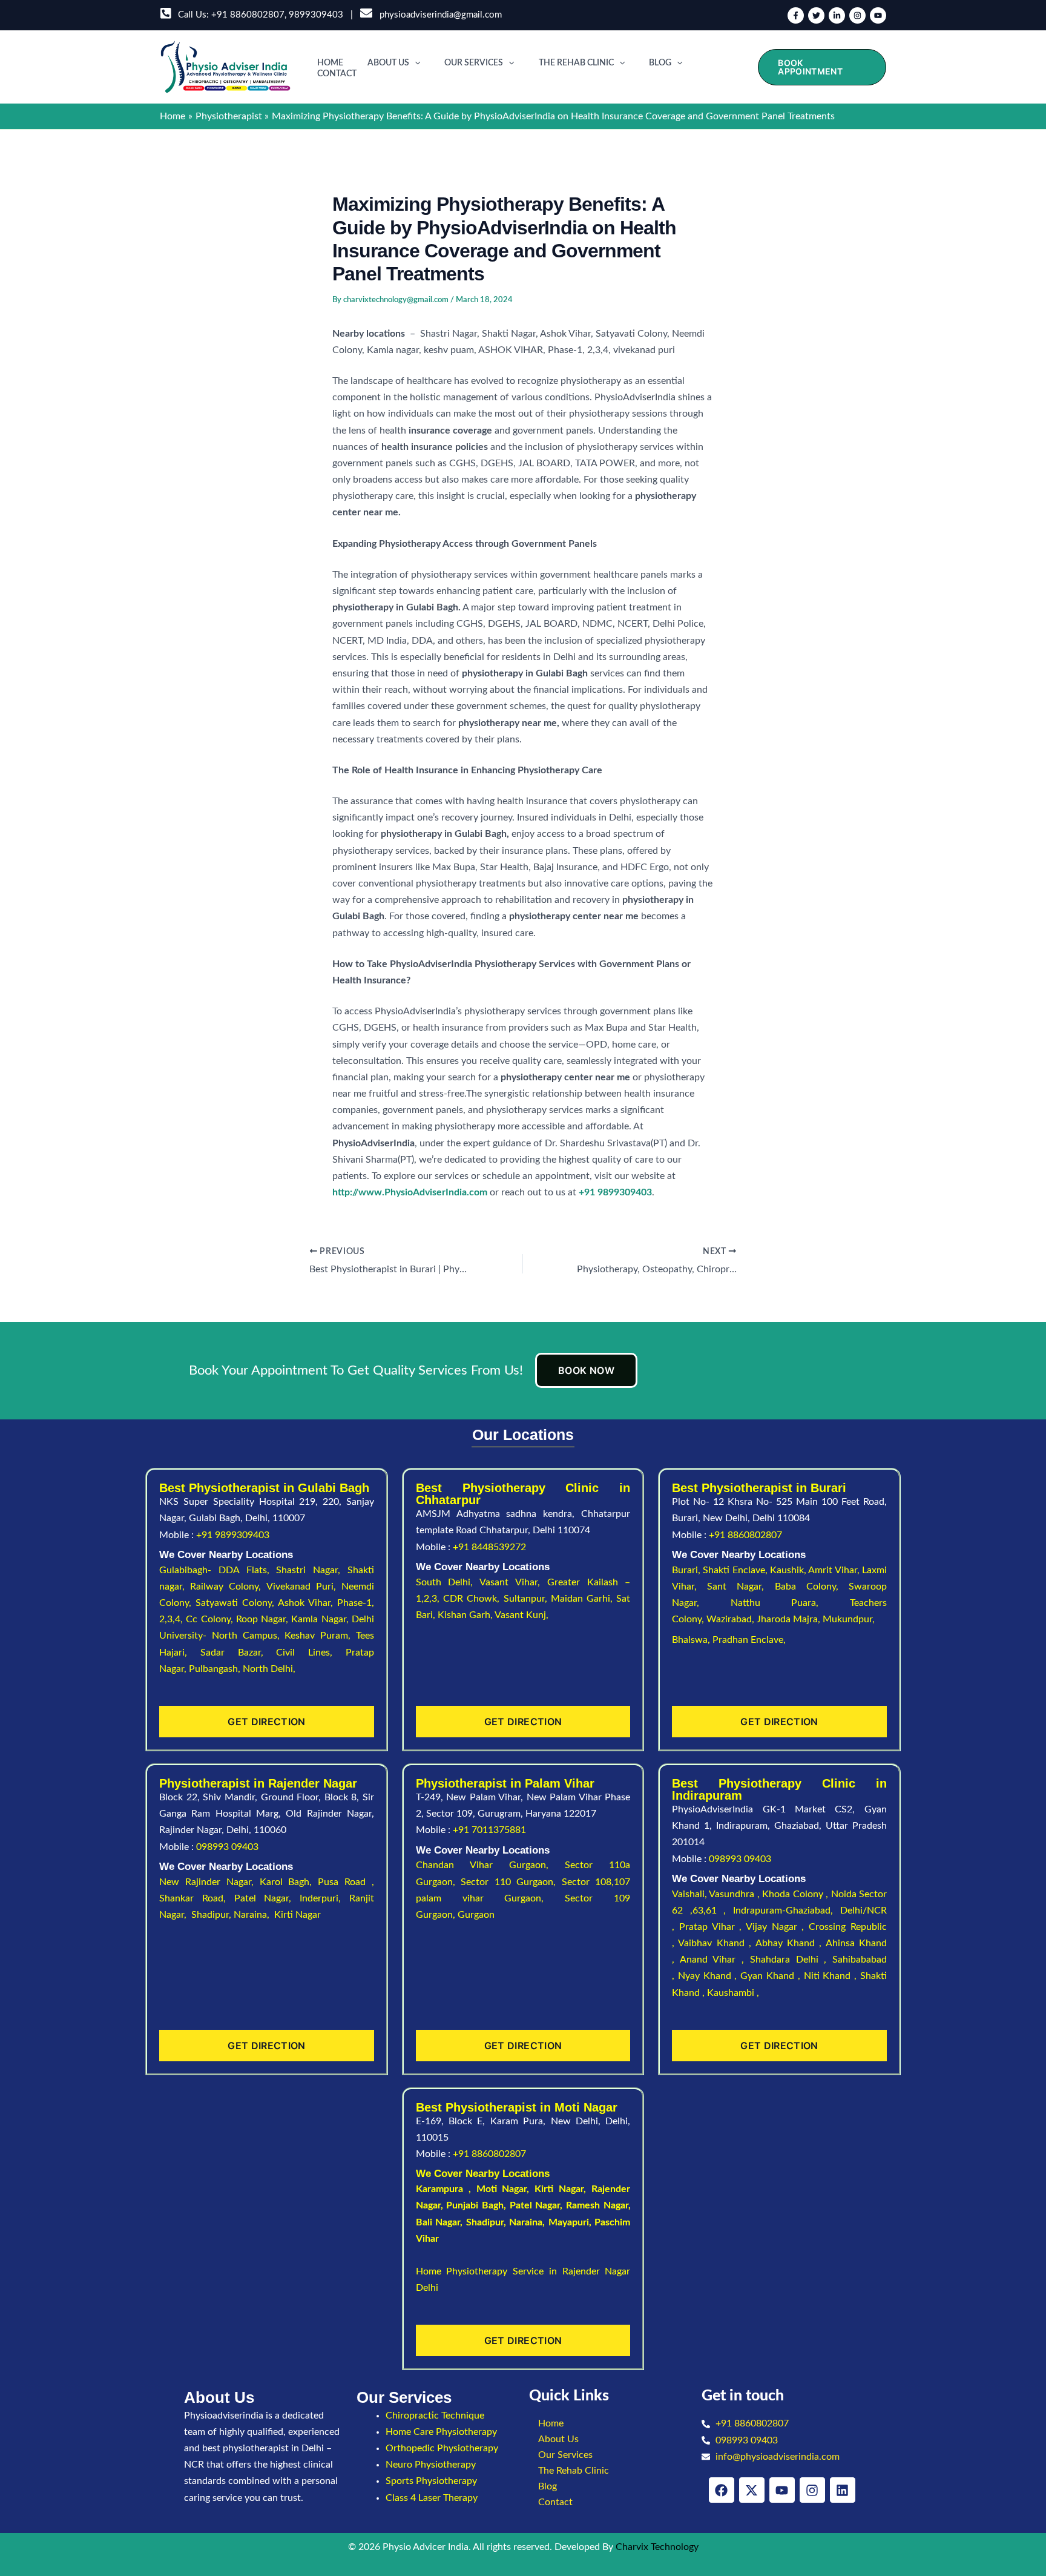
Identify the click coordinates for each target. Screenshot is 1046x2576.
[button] (415, 63)
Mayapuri (569, 2222)
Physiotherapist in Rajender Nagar (258, 1783)
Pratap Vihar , (712, 1927)
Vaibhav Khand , (716, 1943)
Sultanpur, (527, 1599)
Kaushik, (789, 1570)
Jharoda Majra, (790, 1619)
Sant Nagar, (741, 1587)
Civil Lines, (311, 1653)
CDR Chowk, (473, 1599)
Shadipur (485, 2222)
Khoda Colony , (796, 1894)
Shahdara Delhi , (791, 1960)
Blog (660, 63)
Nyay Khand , (709, 1976)
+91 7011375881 (489, 1830)
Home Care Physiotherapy (441, 2432)
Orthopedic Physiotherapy (442, 2448)
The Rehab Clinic (576, 63)
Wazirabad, (732, 1619)
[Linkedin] (837, 15)
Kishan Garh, (466, 1615)
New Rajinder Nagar (205, 1882)
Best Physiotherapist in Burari (759, 1488)
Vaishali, (689, 1894)
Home (330, 63)
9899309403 (316, 15)
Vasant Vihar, (513, 1582)
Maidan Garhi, (584, 1599)
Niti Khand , (832, 1976)
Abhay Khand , (791, 1943)
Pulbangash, (216, 1669)
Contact (337, 74)
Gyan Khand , (772, 1976)
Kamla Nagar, (321, 1619)
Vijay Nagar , (777, 1927)
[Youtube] (878, 15)
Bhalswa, (692, 1640)
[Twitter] (816, 15)
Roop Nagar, (264, 1619)
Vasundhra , (735, 1894)
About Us (388, 63)
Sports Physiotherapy (431, 2481)
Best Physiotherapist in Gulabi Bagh (264, 1488)
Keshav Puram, (320, 1636)
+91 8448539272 (489, 1547)
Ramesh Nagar (597, 2205)
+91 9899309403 (233, 1535)
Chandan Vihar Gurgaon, (491, 1865)
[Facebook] (796, 15)
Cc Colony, (211, 1619)
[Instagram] (857, 15)
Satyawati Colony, (237, 1603)
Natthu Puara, (790, 1603)
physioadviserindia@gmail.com (438, 15)
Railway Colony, (228, 1587)
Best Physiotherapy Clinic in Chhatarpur (523, 1494)
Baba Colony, (812, 1587)
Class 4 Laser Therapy (432, 2498)
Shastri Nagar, (312, 1570)
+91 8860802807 (248, 15)
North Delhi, (269, 1669)
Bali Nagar (438, 2222)
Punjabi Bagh (475, 2205)
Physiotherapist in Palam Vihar (505, 1783)
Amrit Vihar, (835, 1570)
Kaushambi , (733, 1993)
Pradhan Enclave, (749, 1640)
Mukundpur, (850, 1619)
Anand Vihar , (715, 1960)
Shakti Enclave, (736, 1570)
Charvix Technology (657, 2547)
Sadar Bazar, (238, 1653)
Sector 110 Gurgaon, (511, 1882)
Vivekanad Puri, (304, 1587)
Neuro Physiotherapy (431, 2465)
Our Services (474, 63)
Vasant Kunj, (521, 1615)
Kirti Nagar (559, 2189)
